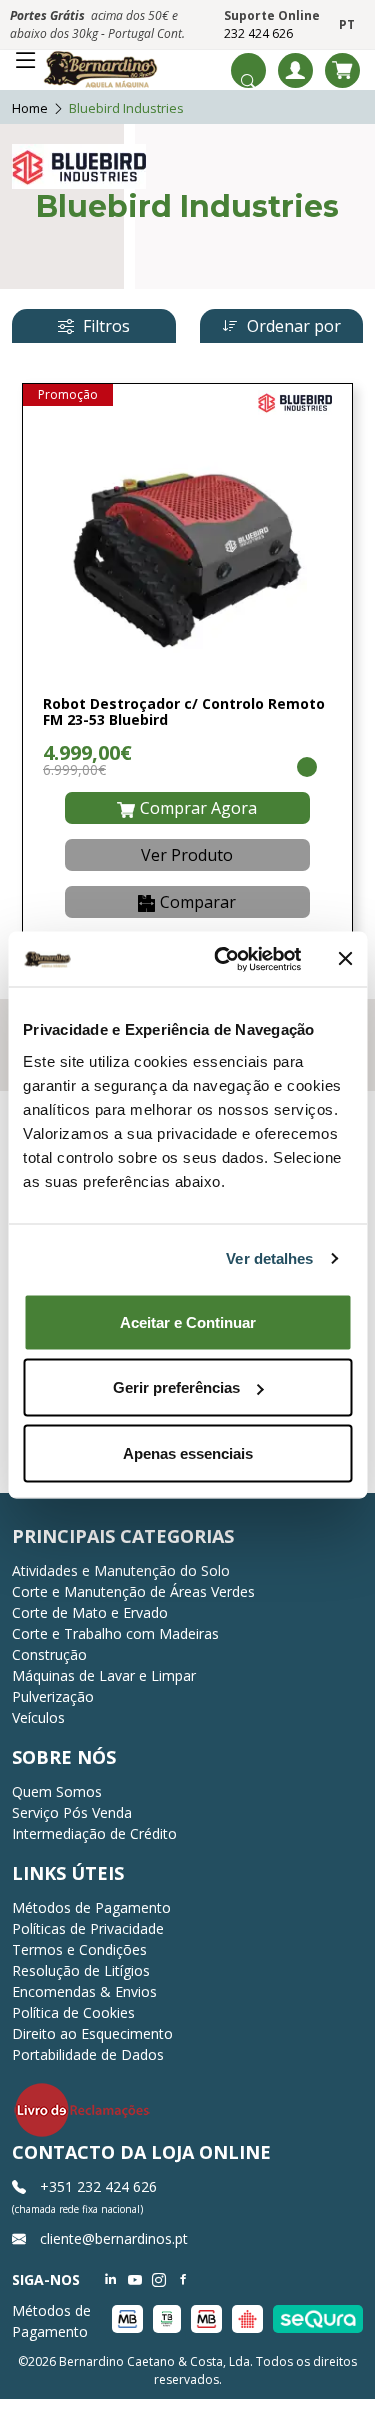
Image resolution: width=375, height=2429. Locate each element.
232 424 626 (258, 33)
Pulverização (53, 1696)
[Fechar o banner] (345, 959)
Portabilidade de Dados (88, 2054)
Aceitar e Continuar (188, 1321)
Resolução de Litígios (81, 1970)
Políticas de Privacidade (88, 1928)
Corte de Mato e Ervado (90, 1612)
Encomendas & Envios (84, 1991)
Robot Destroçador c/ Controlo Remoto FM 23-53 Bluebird (184, 712)
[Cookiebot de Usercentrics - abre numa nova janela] (223, 959)
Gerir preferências (176, 1387)
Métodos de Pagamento (91, 1907)
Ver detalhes (269, 1258)
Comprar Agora (198, 808)
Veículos (38, 1717)
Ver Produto (187, 855)
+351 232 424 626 (96, 2186)
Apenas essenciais (188, 1452)
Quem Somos (57, 1791)
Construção (49, 1654)
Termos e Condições (79, 1949)
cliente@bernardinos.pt (112, 2238)
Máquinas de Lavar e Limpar (104, 1675)
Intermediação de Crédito (94, 1833)
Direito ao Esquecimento (92, 2033)
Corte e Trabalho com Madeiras (115, 1633)
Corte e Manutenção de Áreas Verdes (133, 1591)
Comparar (198, 902)
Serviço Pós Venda (72, 1812)
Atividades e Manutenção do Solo (121, 1570)
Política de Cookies (73, 2012)
